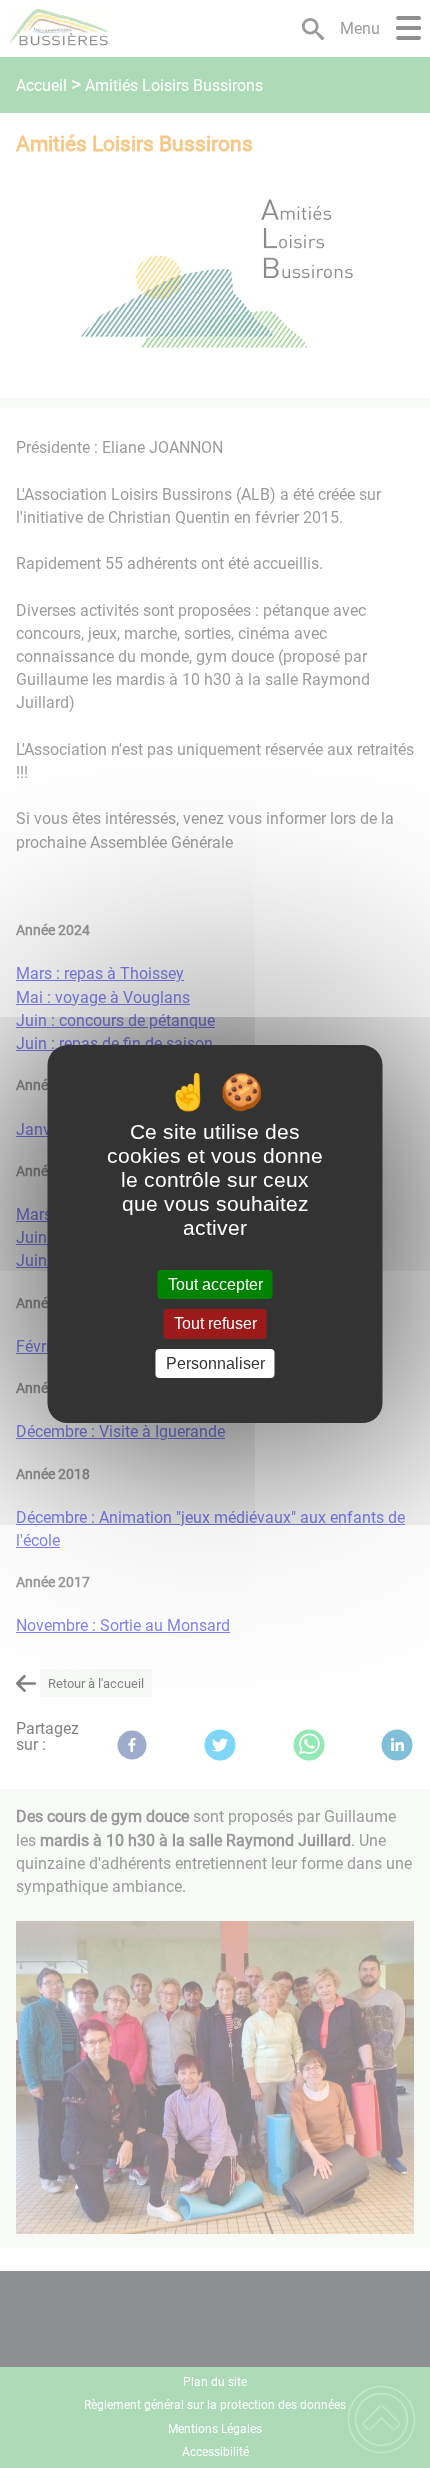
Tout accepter (215, 1284)
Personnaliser (215, 1363)
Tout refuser (215, 1324)
